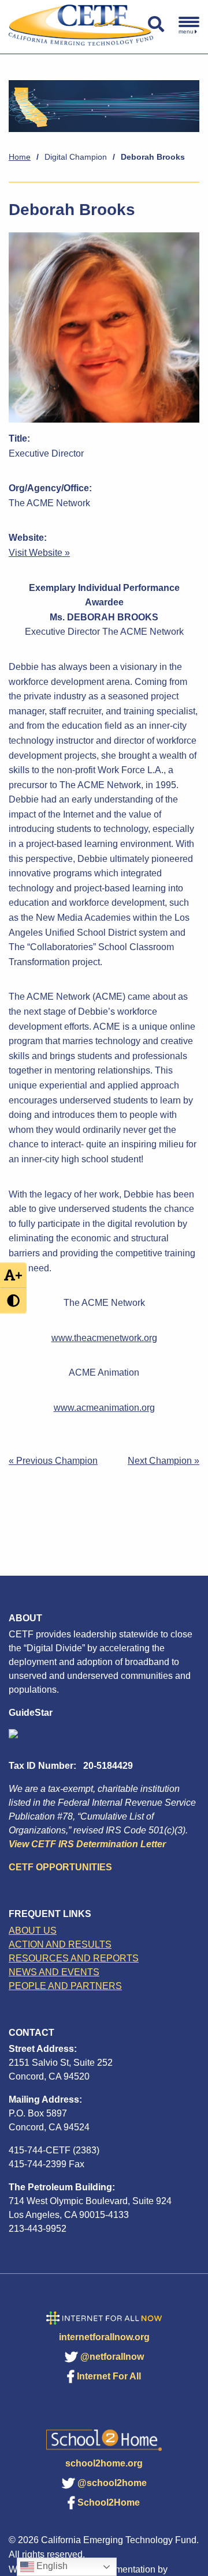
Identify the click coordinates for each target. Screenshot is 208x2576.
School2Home (109, 2502)
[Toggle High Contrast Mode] (13, 1301)
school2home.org (104, 2463)
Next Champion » (164, 1461)
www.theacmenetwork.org (104, 1338)
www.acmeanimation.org (104, 1408)
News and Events (54, 1972)
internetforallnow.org (104, 2337)
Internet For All (109, 2376)
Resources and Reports (74, 1958)
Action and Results (60, 1944)
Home (20, 157)
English (51, 2566)
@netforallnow (112, 2357)
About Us (33, 1931)
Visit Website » (39, 553)
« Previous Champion (53, 1461)
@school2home (112, 2483)
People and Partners (65, 1986)
